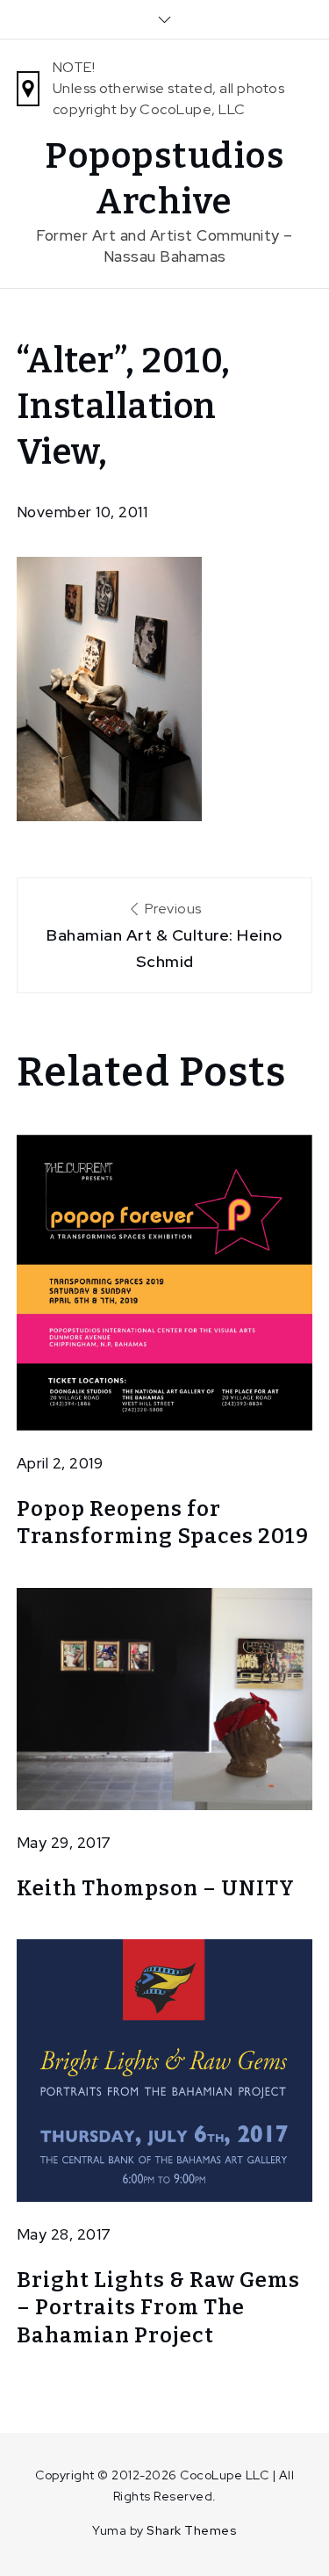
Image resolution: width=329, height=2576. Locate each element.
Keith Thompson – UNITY (156, 1888)
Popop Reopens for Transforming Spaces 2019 (163, 1523)
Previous (164, 935)
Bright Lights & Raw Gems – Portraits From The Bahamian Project (158, 2307)
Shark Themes (192, 2530)
